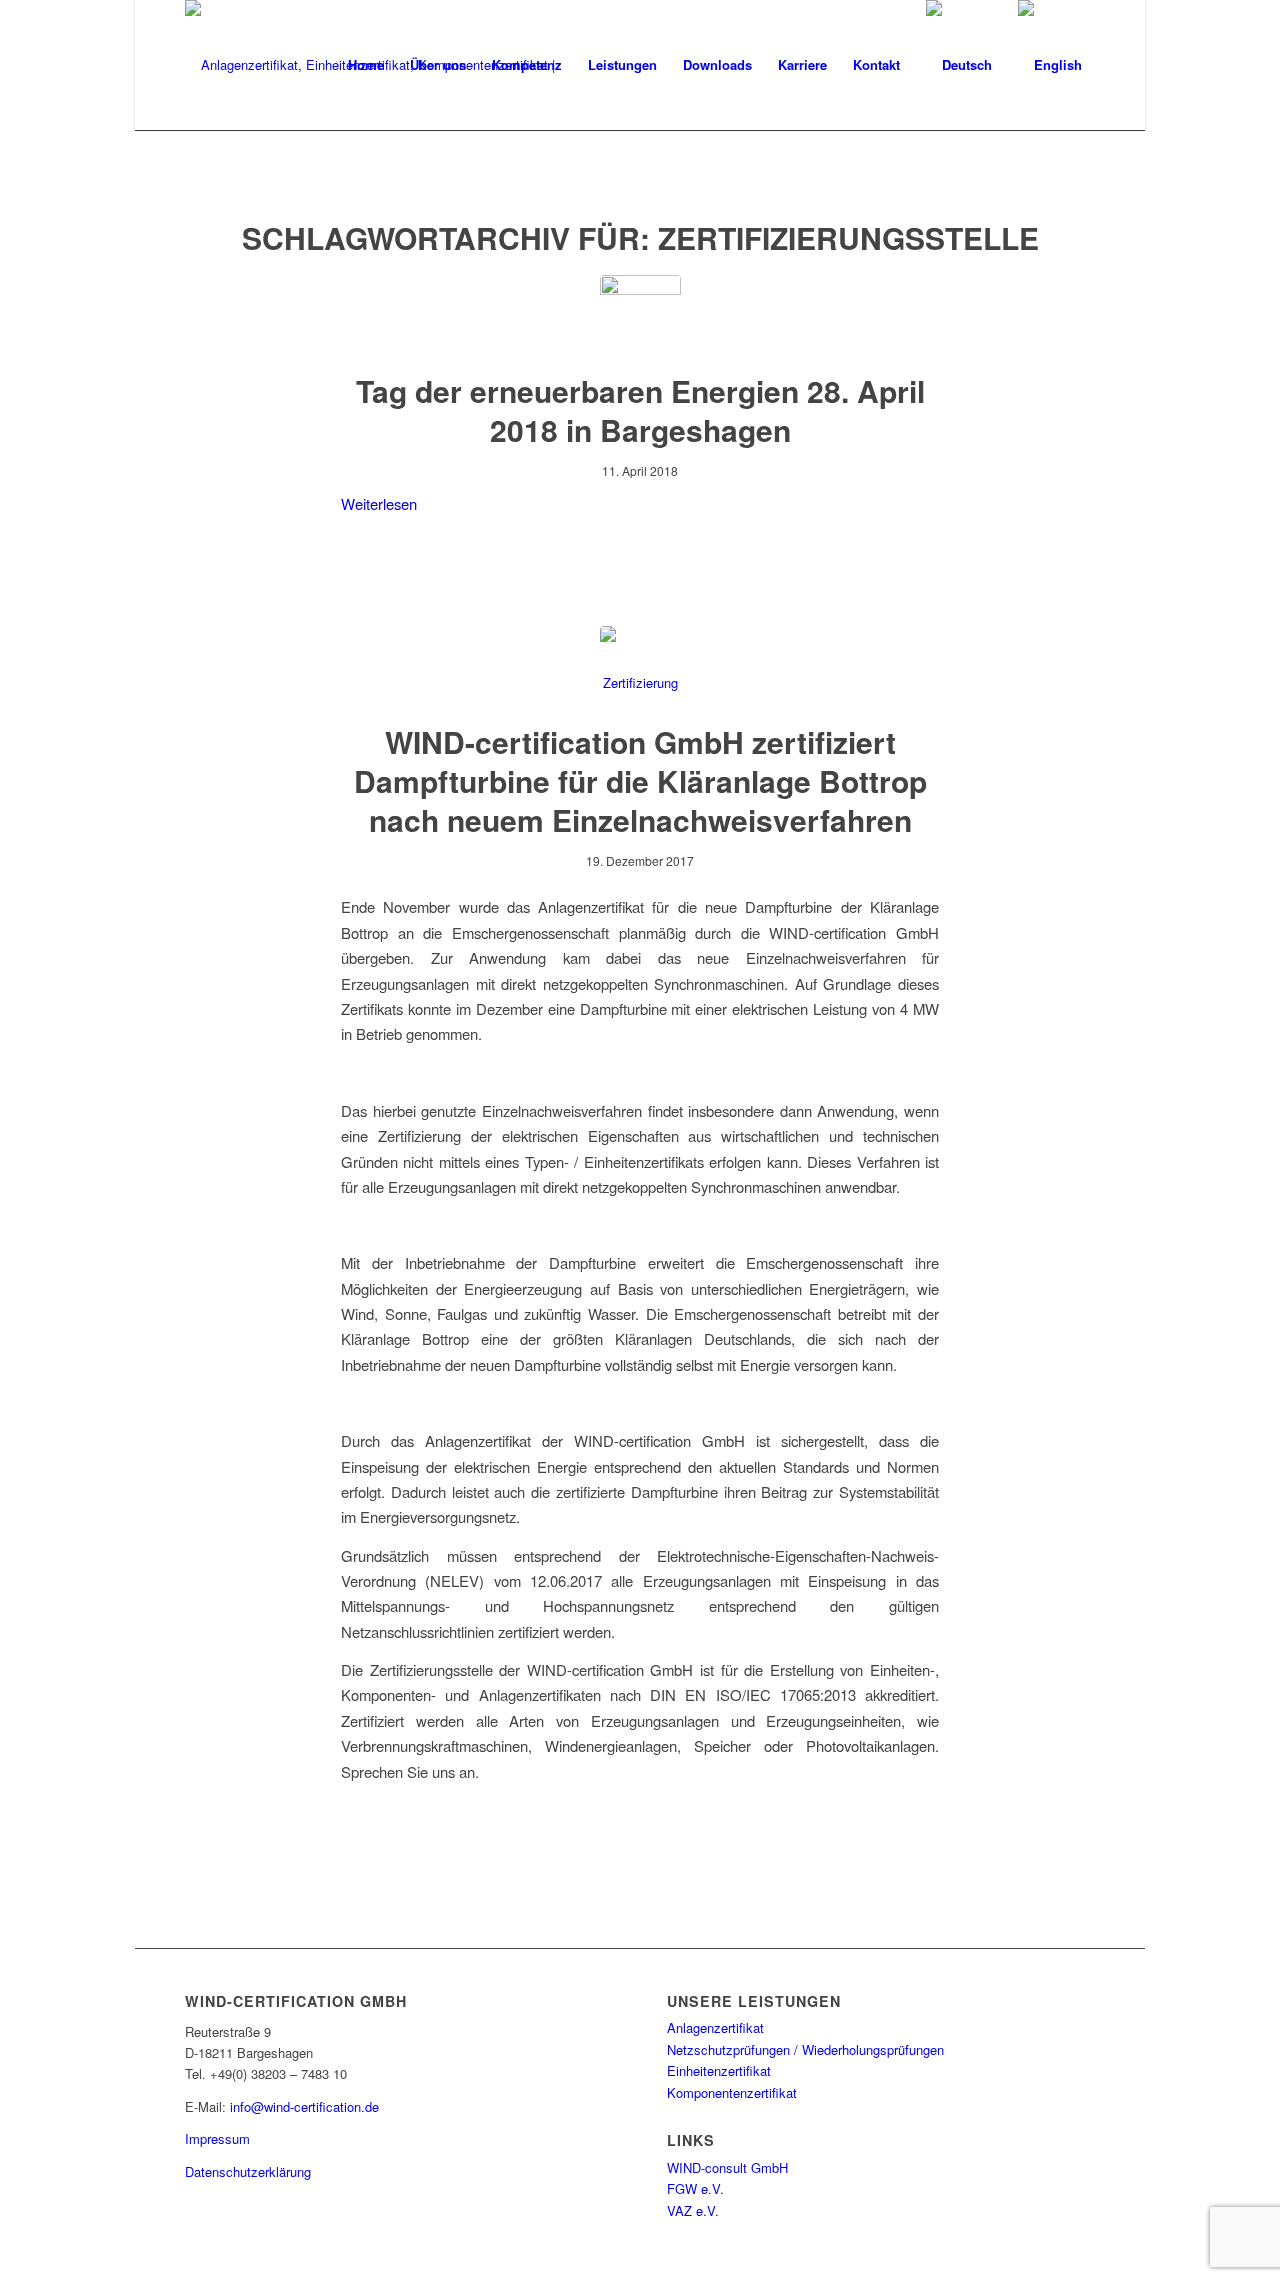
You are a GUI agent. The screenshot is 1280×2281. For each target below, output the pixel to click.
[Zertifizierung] (640, 666)
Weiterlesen (379, 503)
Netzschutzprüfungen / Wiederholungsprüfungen (805, 2049)
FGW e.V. (695, 2188)
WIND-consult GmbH (727, 2167)
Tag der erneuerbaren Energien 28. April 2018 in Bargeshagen (640, 410)
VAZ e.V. (693, 2210)
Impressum (217, 2138)
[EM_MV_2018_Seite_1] (640, 315)
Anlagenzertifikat (715, 2027)
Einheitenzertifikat (719, 2070)
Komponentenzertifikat (732, 2092)
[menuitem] (366, 65)
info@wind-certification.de (304, 2106)
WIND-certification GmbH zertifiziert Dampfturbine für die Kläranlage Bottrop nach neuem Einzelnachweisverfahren (640, 780)
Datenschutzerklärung (248, 2171)
